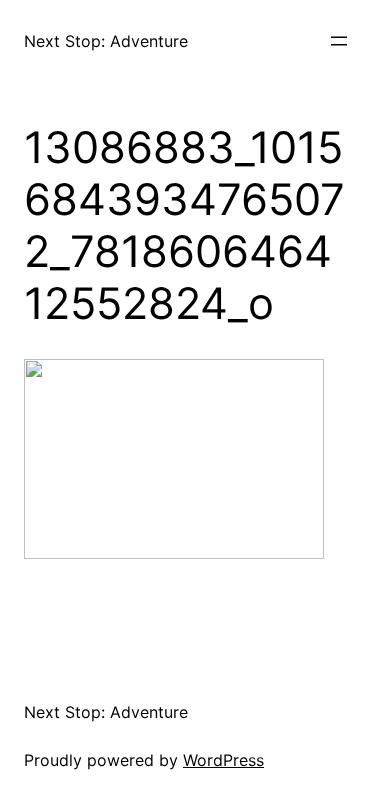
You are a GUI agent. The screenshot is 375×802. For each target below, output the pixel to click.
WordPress (223, 760)
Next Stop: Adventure (106, 41)
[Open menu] (339, 41)
